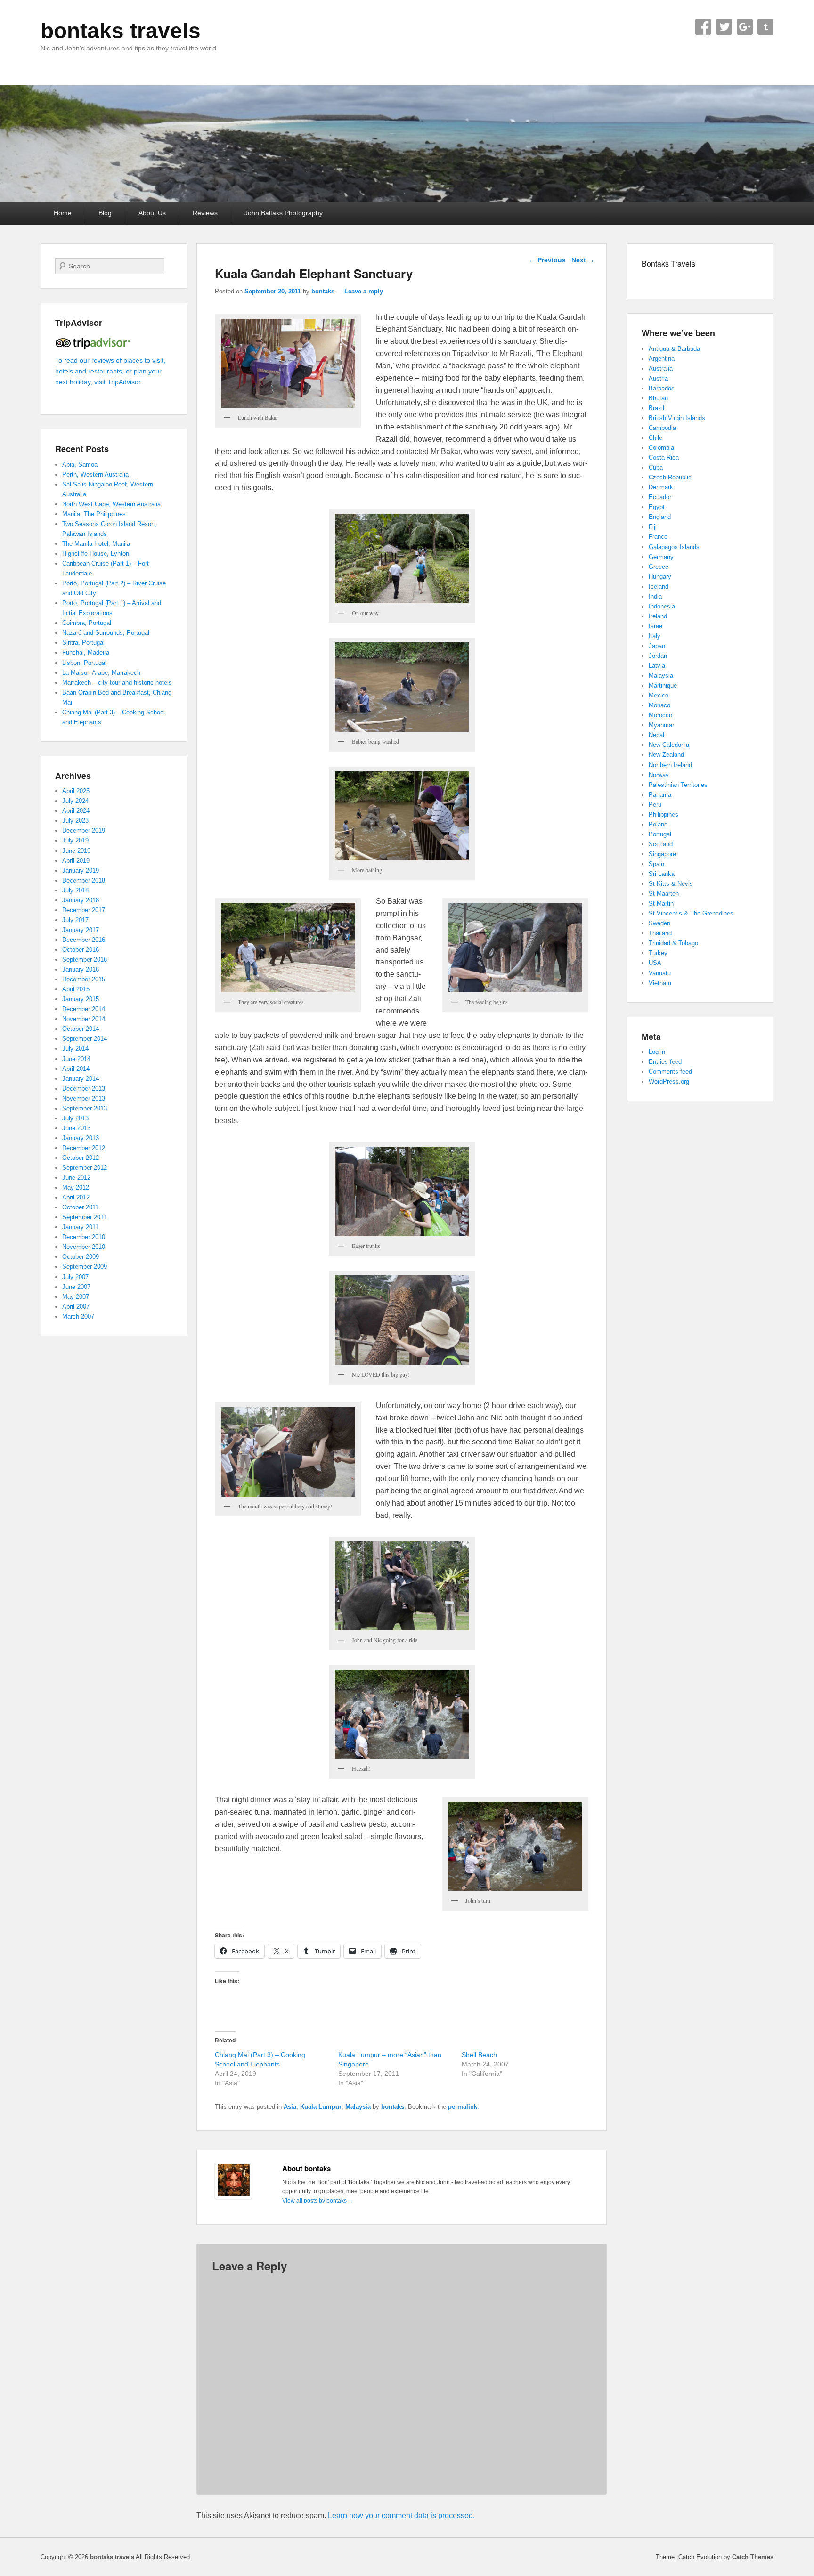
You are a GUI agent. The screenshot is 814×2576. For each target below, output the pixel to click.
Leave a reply (364, 291)
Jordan (658, 656)
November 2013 (84, 1098)
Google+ (745, 27)
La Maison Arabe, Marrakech (101, 673)
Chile (655, 438)
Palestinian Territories (678, 785)
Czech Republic (670, 477)
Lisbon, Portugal (84, 663)
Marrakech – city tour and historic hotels (117, 683)
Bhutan (658, 398)
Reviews (205, 213)
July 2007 (75, 1277)
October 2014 (81, 1029)
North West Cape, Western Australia (111, 504)
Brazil (656, 408)
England (660, 517)
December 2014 (84, 1009)
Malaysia (358, 2107)
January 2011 (80, 1227)
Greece (659, 567)
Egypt (657, 507)
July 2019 (75, 840)
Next (583, 260)
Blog (105, 213)
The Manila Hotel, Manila (96, 544)
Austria (658, 378)
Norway (659, 775)
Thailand (660, 933)
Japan (657, 646)
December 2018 (84, 880)
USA (655, 963)
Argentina (662, 359)
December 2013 (84, 1089)
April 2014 (76, 1069)
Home (63, 213)
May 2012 (76, 1187)
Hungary (660, 577)
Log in (657, 1052)
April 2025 (76, 791)
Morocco (660, 715)
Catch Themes (753, 2557)
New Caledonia (669, 745)
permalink (463, 2107)
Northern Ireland (670, 765)
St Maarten (664, 894)
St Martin (661, 903)
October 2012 (81, 1158)
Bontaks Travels (668, 263)
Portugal (660, 834)
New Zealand (666, 755)
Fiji (653, 527)
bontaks (323, 291)
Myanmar (661, 725)
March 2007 (78, 1316)
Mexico (659, 695)
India (655, 596)
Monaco (659, 705)
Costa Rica (664, 458)
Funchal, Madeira (86, 652)
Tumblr (765, 27)
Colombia (661, 448)
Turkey (658, 953)
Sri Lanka (662, 874)
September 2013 (85, 1108)
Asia (290, 2107)
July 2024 (75, 801)
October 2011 (80, 1207)
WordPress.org (669, 1081)
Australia (661, 369)
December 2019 (84, 830)
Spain (656, 864)
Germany (661, 557)
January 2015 (81, 999)
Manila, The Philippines (94, 514)
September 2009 (85, 1267)
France (658, 537)
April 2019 (76, 861)
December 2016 (84, 940)
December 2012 (84, 1148)
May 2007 (76, 1297)
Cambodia (662, 428)
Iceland (659, 587)
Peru (655, 805)
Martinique (663, 685)
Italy (655, 636)
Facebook (703, 27)
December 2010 (84, 1237)
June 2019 (76, 851)
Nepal (656, 735)
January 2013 (81, 1138)
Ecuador (660, 497)
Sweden (659, 923)
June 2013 (76, 1128)
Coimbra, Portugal (87, 623)
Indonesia (662, 606)
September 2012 (85, 1168)
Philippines (663, 814)
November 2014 (84, 1019)
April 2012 (76, 1197)
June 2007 (76, 1287)
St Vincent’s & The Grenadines (691, 913)
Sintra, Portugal (83, 643)
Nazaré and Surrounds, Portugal (106, 633)
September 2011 (84, 1217)
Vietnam (660, 983)
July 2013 (75, 1118)
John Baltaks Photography (284, 213)
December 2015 (84, 979)
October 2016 (81, 950)
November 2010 (84, 1247)
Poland (658, 824)
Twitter (724, 27)
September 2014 (85, 1039)
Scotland (661, 844)
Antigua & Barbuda (674, 349)
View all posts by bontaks (318, 2201)
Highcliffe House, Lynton (96, 554)
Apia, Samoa (80, 465)
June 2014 (76, 1059)
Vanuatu (660, 973)
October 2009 (81, 1257)
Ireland (658, 616)
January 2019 (81, 871)
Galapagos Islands (674, 547)
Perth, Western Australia (95, 474)
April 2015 (76, 989)
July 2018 (75, 890)
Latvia (657, 666)
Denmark (661, 487)
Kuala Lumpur (321, 2107)
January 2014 (81, 1079)
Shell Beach (479, 2055)
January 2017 (81, 930)
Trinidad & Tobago (673, 943)
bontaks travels (121, 31)
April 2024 (76, 811)
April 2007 (76, 1307)
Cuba (656, 467)
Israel (656, 626)
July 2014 (75, 1049)
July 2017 (75, 920)
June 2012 (76, 1178)
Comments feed (670, 1072)
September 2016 (85, 960)
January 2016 (81, 969)
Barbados (662, 388)
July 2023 (75, 821)
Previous (547, 260)
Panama (660, 795)
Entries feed (665, 1062)
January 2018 (81, 900)
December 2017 (84, 910)
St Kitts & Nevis (671, 884)
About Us (152, 213)
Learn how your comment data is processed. (401, 2515)
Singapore (662, 854)
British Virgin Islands (677, 418)
